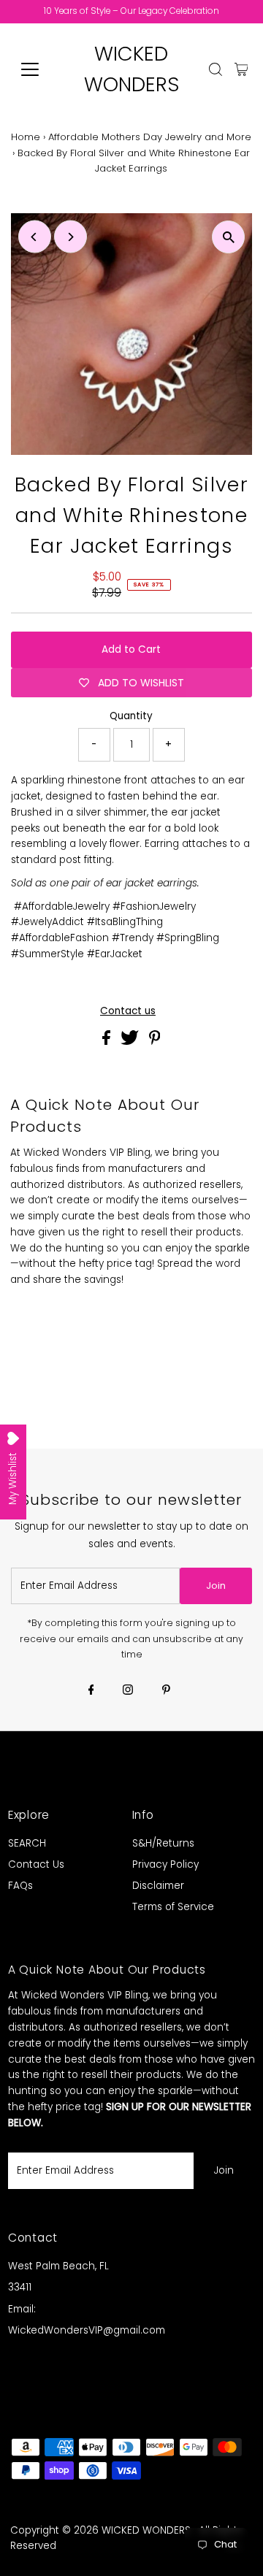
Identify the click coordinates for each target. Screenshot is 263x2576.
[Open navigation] (39, 69)
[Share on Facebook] (108, 1042)
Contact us (128, 1011)
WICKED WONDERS (146, 2530)
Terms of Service (173, 1907)
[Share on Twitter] (131, 1042)
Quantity (131, 716)
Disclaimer (158, 1886)
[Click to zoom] (228, 237)
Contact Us (36, 1864)
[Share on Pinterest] (155, 1042)
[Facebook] (91, 1691)
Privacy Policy (165, 1864)
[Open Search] (216, 69)
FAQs (20, 1886)
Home (26, 137)
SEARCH (27, 1843)
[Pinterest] (166, 1691)
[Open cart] (241, 69)
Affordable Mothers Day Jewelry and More (150, 137)
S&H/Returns (163, 1843)
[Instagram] (128, 1691)
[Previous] (35, 237)
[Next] (70, 237)
